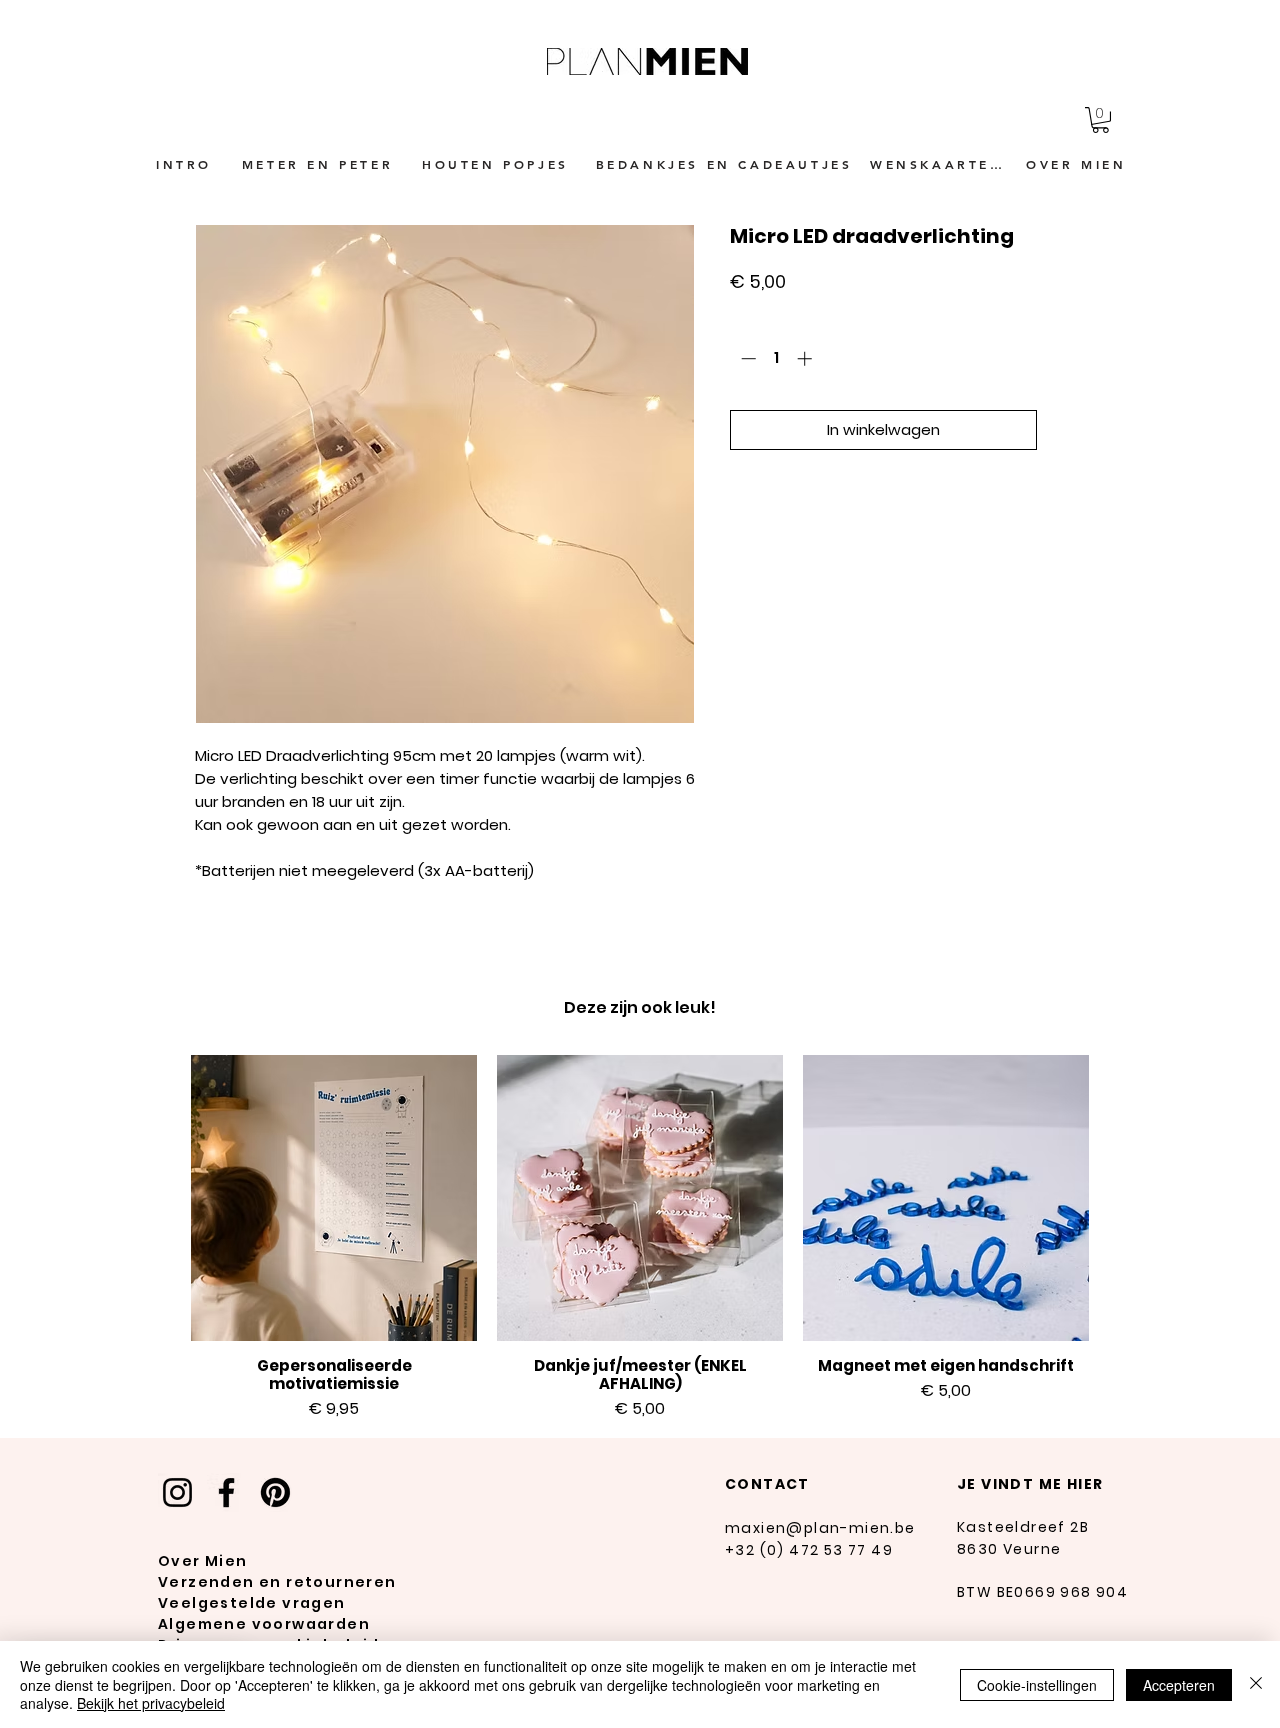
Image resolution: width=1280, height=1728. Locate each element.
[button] (1100, 120)
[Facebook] (226, 1492)
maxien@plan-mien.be (820, 1528)
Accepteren (1179, 1685)
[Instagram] (177, 1492)
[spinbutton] (776, 358)
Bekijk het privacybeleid (151, 1703)
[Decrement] (746, 358)
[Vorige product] (162, 1197)
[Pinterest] (275, 1492)
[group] (640, 1238)
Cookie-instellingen (1037, 1685)
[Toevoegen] (1065, 430)
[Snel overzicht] (334, 1198)
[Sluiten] (1256, 1684)
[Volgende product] (1118, 1197)
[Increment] (806, 358)
